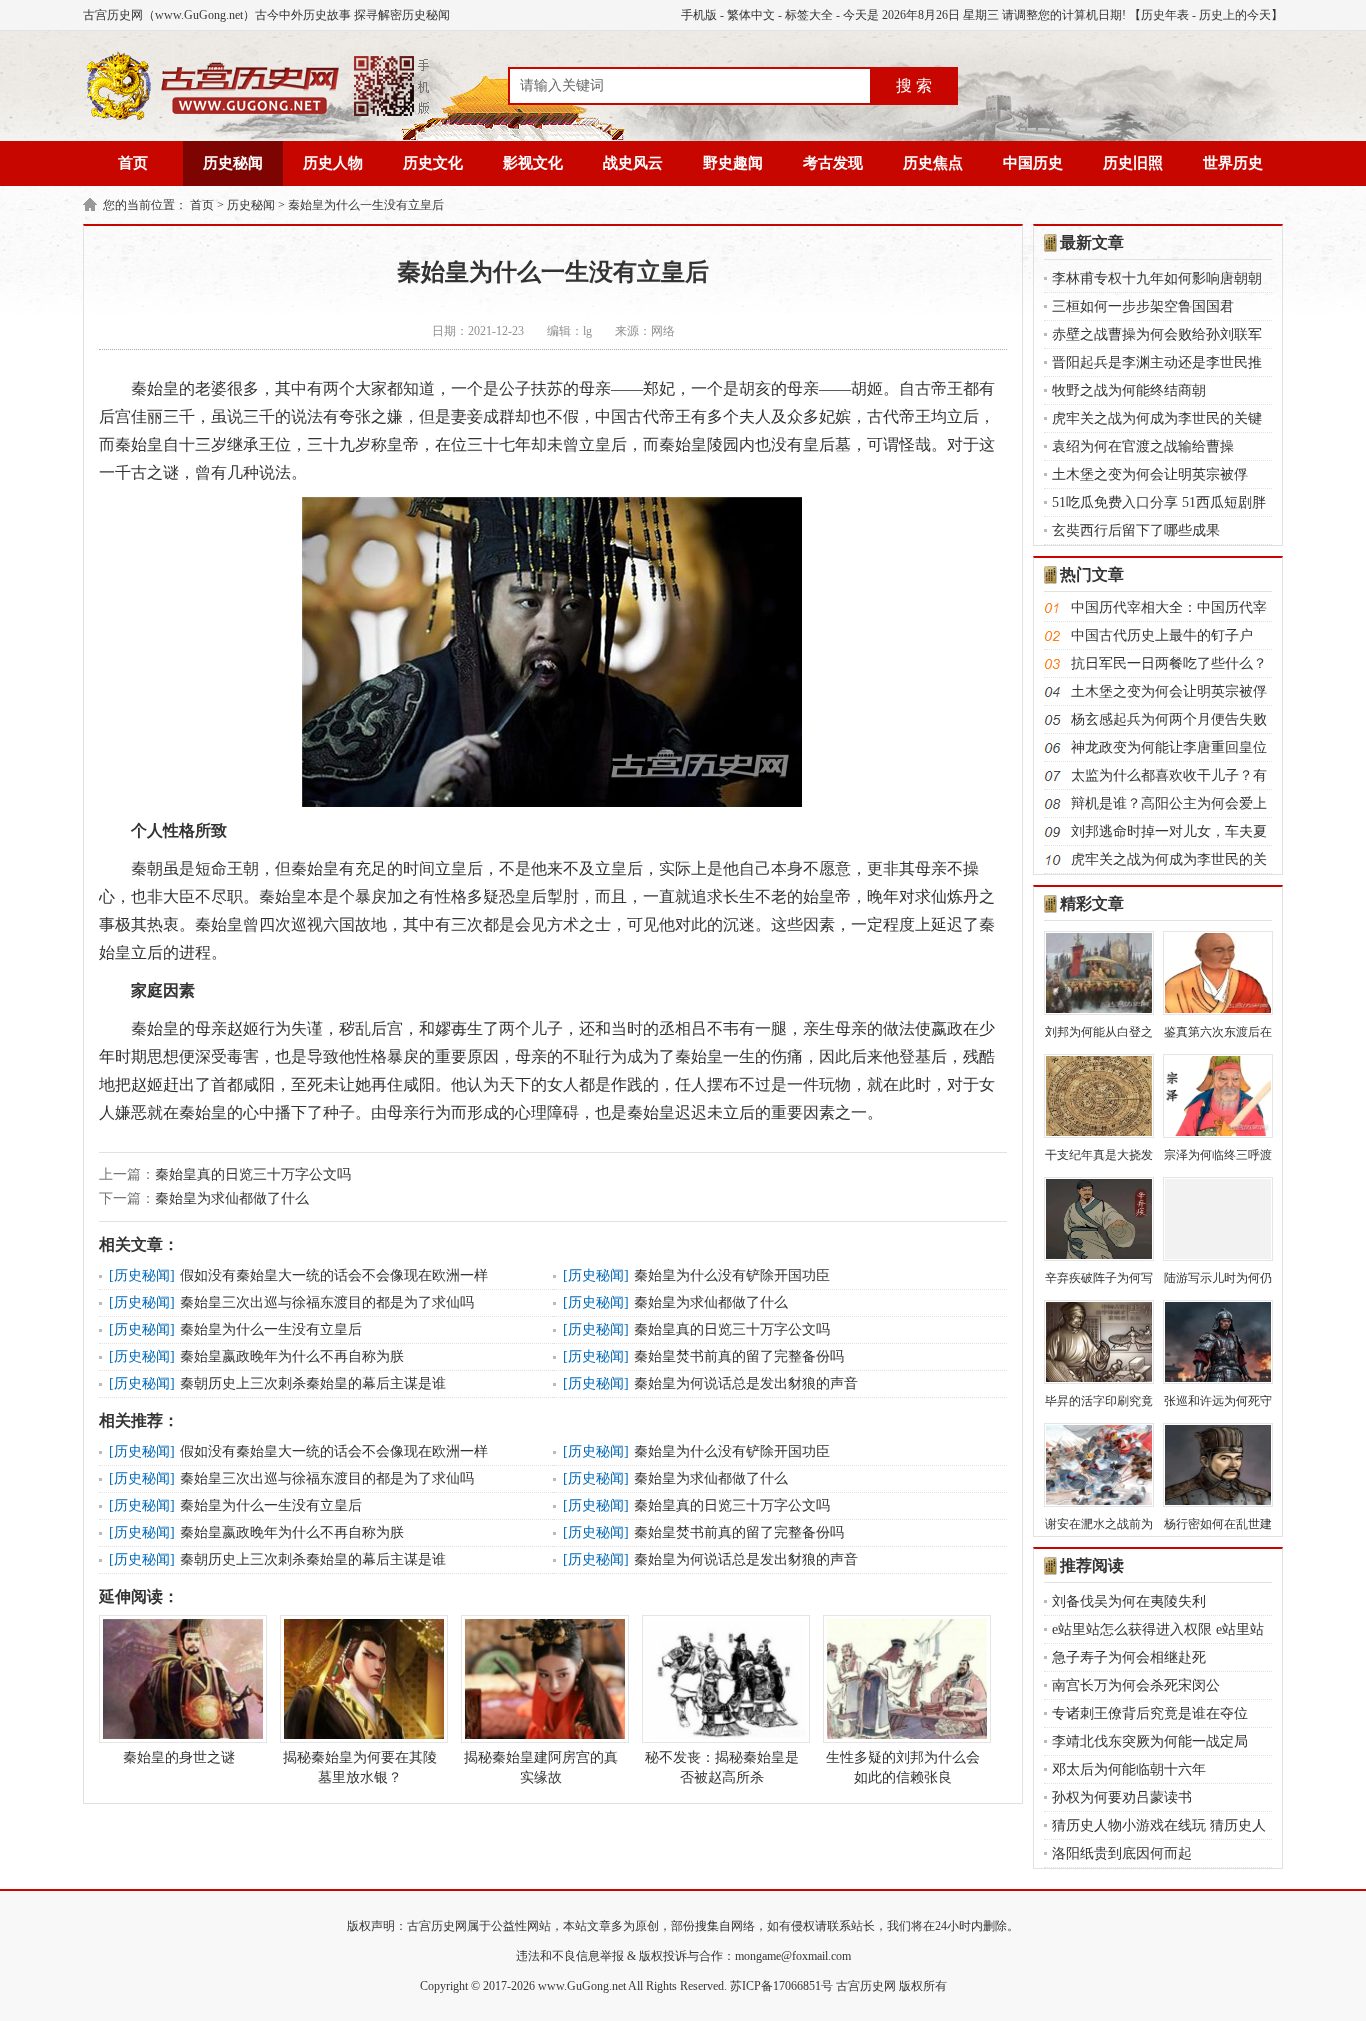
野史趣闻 (733, 163)
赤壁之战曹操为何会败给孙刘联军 (1157, 334)
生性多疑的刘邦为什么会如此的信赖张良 (903, 1767)
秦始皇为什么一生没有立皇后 (366, 205)
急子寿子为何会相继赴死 (1129, 1657)
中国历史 (1033, 163)
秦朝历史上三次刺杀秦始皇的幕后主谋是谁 (313, 1383)
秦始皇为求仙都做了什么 (232, 1198)
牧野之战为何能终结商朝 (1129, 390)
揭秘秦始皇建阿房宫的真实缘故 (541, 1767)
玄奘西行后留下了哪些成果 (1136, 530)
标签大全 (809, 15)
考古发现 (833, 163)
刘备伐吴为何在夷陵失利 (1129, 1601)
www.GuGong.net (582, 1986)
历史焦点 (933, 163)
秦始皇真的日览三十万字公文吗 (253, 1174)
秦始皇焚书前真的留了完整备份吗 (739, 1356)
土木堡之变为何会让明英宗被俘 (1150, 474)
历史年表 (1165, 15)
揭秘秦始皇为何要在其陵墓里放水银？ (360, 1767)
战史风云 (633, 163)
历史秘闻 (233, 163)
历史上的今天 (1235, 15)
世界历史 (1233, 163)
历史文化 (433, 163)
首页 (133, 163)
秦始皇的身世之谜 (179, 1757)
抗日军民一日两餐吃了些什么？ (1169, 663)
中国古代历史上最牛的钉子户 (1162, 635)
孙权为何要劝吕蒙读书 (1122, 1797)
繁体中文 (751, 15)
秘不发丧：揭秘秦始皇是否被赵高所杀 (722, 1767)
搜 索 (914, 85)
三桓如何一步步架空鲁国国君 (1143, 306)
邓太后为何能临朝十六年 (1129, 1769)
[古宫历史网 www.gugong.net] (258, 117)
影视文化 (533, 163)
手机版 (699, 15)
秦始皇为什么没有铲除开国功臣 (732, 1275)
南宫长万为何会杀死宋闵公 (1136, 1685)
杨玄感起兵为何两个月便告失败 (1169, 719)
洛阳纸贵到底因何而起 (1122, 1853)
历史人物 (333, 163)
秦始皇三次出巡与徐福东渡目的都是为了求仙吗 (327, 1302)
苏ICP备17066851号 (781, 1986)
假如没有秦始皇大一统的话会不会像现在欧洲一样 (334, 1275)
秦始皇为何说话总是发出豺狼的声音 (746, 1383)
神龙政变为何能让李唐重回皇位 (1169, 747)
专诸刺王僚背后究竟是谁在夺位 (1150, 1713)
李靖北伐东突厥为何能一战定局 (1150, 1741)
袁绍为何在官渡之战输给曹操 (1143, 446)
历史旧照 (1133, 163)
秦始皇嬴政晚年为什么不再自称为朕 (292, 1356)
